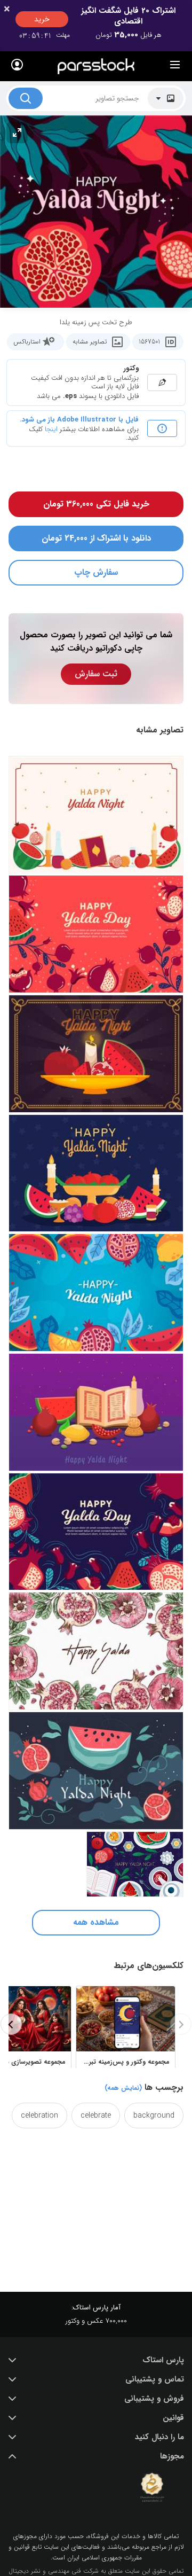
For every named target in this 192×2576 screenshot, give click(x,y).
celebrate (96, 2116)
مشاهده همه (96, 1922)
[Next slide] (11, 2024)
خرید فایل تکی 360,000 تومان (96, 504)
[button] (96, 2360)
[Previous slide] (181, 2024)
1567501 (149, 342)
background (154, 2116)
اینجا (51, 429)
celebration (39, 2116)
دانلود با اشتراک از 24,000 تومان (96, 538)
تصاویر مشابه (90, 342)
